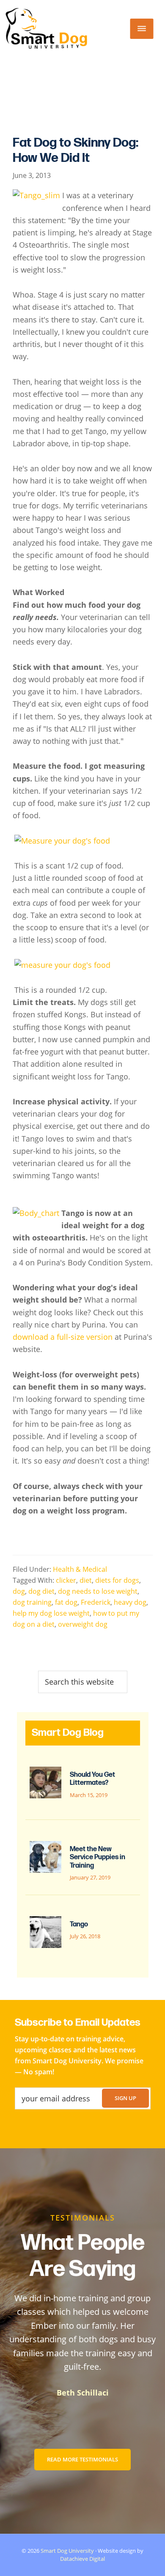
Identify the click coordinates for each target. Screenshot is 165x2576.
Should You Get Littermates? (92, 1779)
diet (86, 1580)
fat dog (66, 1602)
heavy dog (130, 1602)
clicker (66, 1580)
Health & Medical (80, 1569)
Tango (79, 1924)
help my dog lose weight (51, 1613)
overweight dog (83, 1624)
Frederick (96, 1602)
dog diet (41, 1591)
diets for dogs (117, 1580)
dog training (32, 1602)
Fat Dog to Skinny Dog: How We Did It (76, 150)
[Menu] (142, 29)
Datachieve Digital (82, 2559)
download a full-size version (63, 1337)
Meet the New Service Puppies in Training (98, 1857)
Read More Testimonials (82, 2459)
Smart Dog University (67, 2551)
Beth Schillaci (83, 2393)
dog (19, 1591)
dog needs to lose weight (98, 1591)
